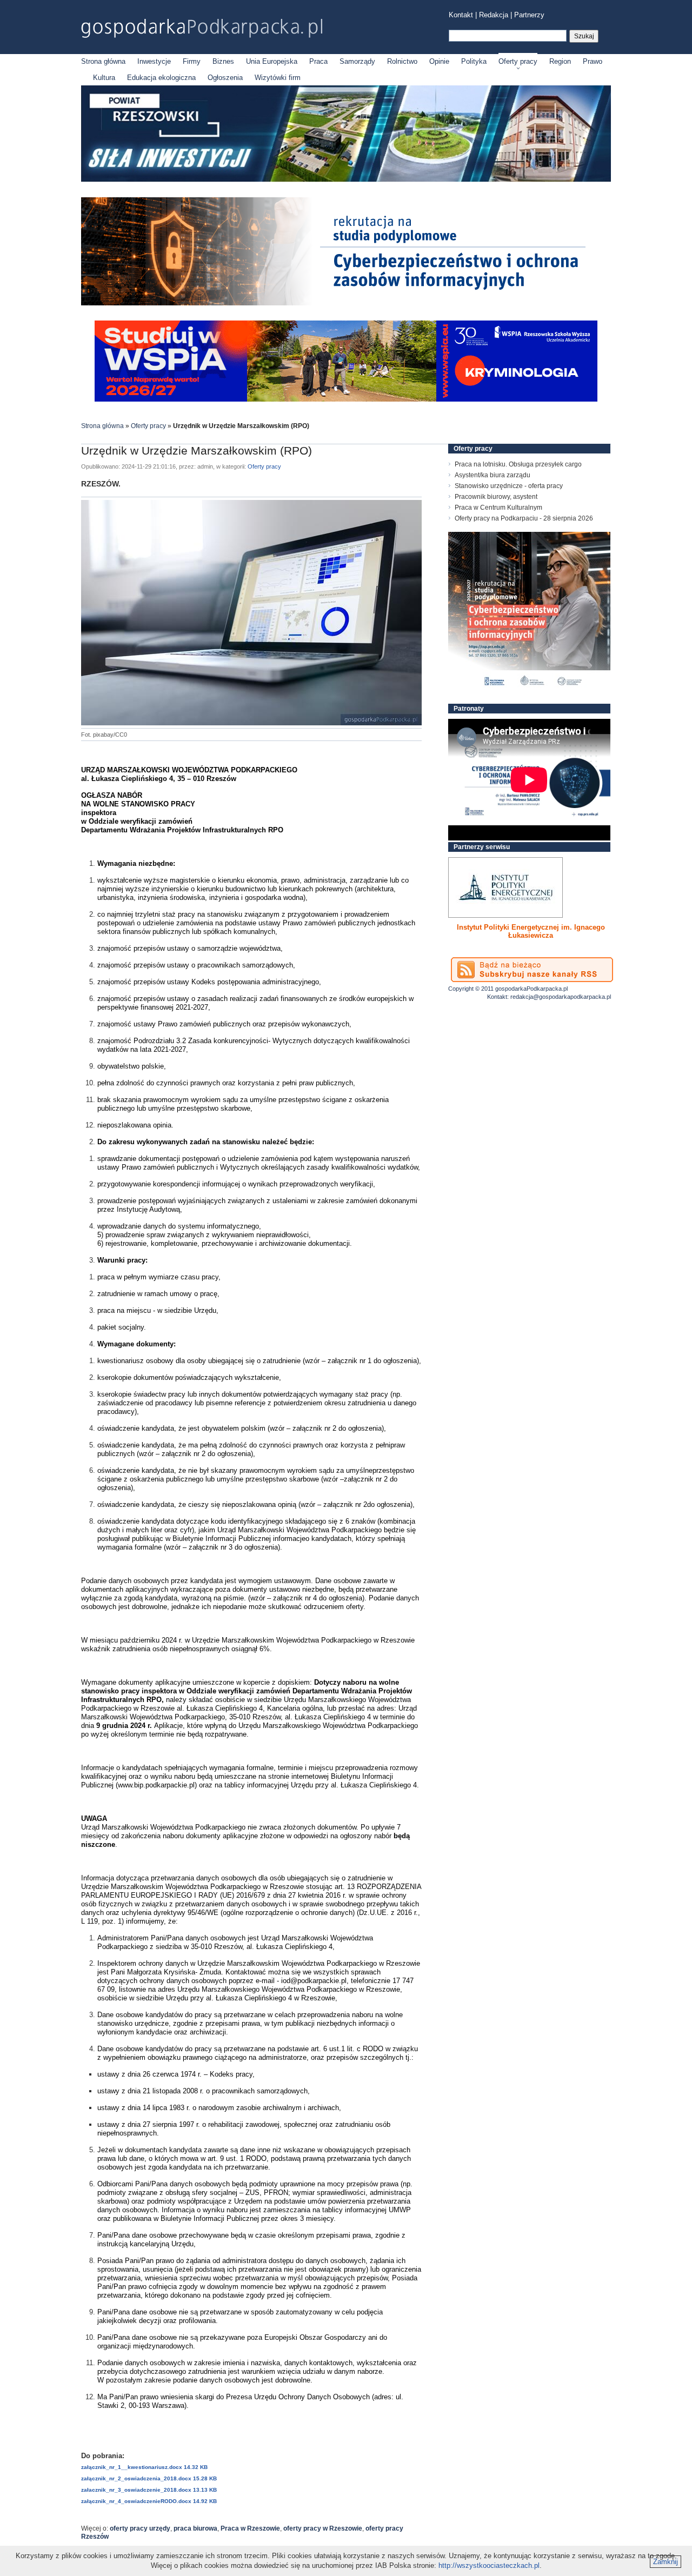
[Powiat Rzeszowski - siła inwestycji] (346, 180)
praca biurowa (195, 2528)
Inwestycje (154, 61)
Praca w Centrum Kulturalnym (498, 508)
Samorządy (357, 61)
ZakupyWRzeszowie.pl (488, 927)
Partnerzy (529, 15)
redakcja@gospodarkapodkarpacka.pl (561, 997)
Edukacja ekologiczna (161, 78)
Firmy (192, 61)
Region (560, 61)
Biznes (223, 61)
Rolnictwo (402, 61)
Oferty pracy (518, 61)
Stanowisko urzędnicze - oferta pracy (509, 486)
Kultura (104, 78)
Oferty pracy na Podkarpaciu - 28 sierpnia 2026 (524, 518)
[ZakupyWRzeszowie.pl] (505, 887)
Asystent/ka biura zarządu (493, 475)
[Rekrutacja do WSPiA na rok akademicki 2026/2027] (346, 399)
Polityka (474, 61)
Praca (318, 61)
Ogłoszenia (225, 78)
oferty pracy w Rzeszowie (323, 2528)
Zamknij (666, 2562)
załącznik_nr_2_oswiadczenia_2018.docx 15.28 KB (149, 2478)
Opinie (439, 61)
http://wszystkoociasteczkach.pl (489, 2565)
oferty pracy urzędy (140, 2528)
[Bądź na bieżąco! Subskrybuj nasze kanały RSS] (532, 970)
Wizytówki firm (278, 78)
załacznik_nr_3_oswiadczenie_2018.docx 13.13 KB (149, 2490)
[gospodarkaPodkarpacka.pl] (202, 28)
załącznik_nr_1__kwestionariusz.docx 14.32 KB (144, 2467)
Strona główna (103, 61)
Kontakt (461, 15)
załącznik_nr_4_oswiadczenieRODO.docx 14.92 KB (149, 2501)
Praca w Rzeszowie (250, 2528)
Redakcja (494, 15)
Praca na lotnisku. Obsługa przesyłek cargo (518, 464)
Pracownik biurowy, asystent (496, 497)
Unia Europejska (272, 61)
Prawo (593, 61)
